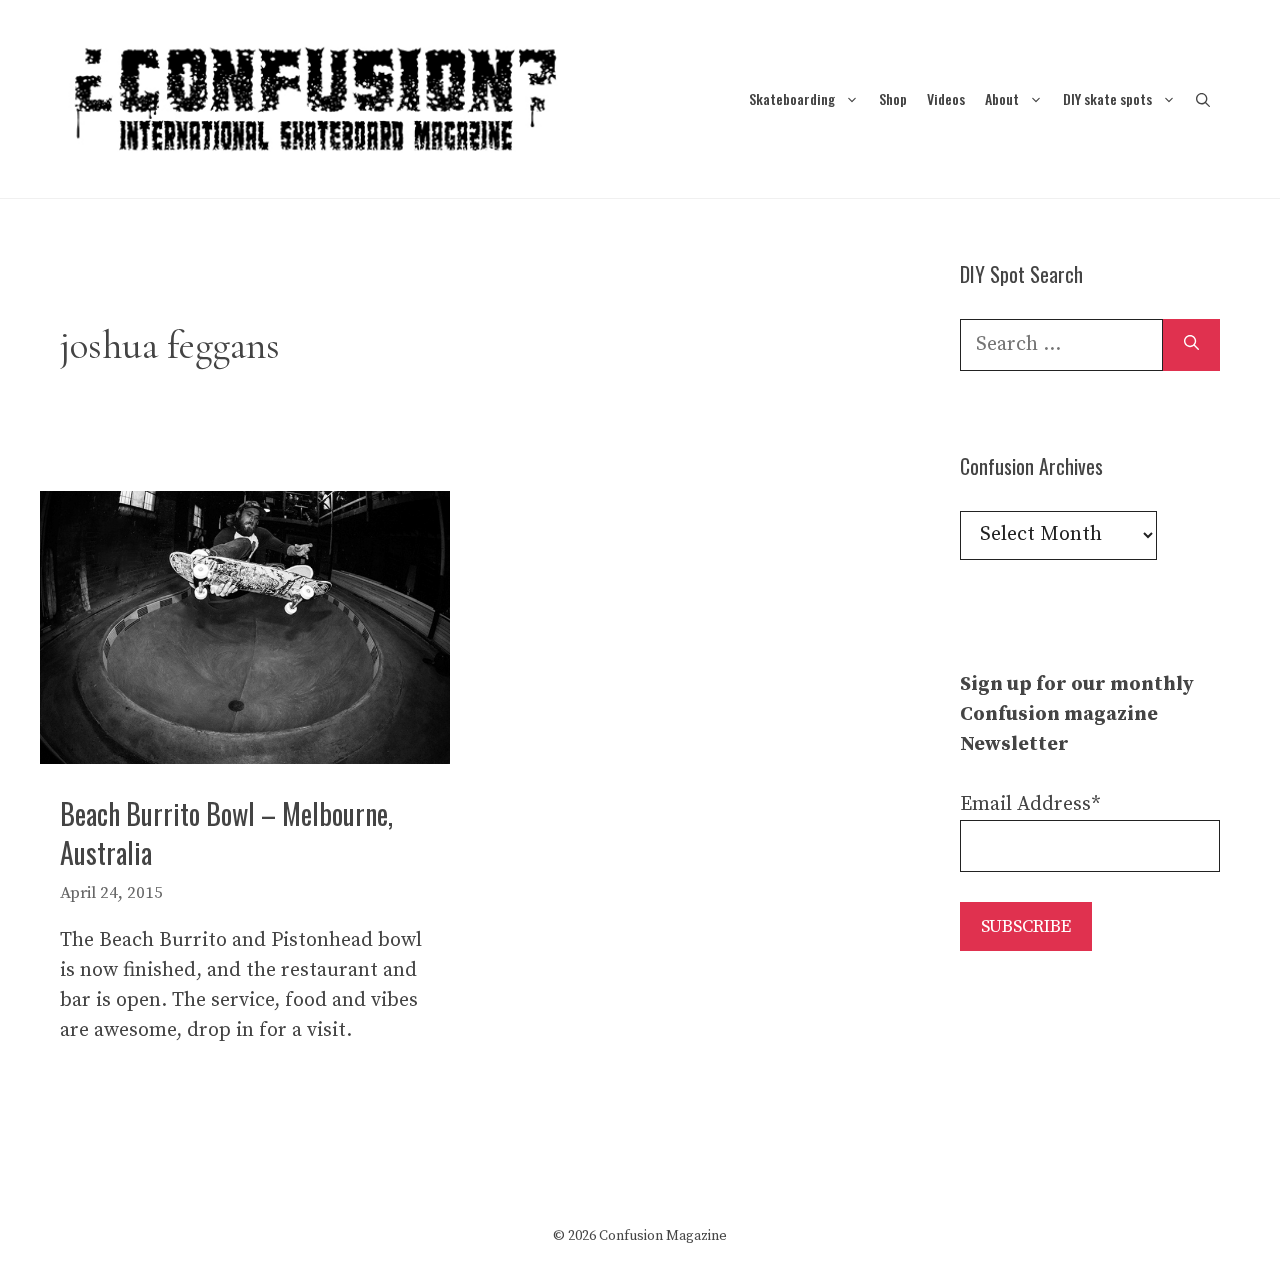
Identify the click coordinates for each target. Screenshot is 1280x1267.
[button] (1203, 98)
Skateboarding (792, 98)
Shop (893, 98)
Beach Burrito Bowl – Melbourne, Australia (226, 833)
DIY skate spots (1107, 98)
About (1002, 98)
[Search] (1191, 345)
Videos (946, 98)
